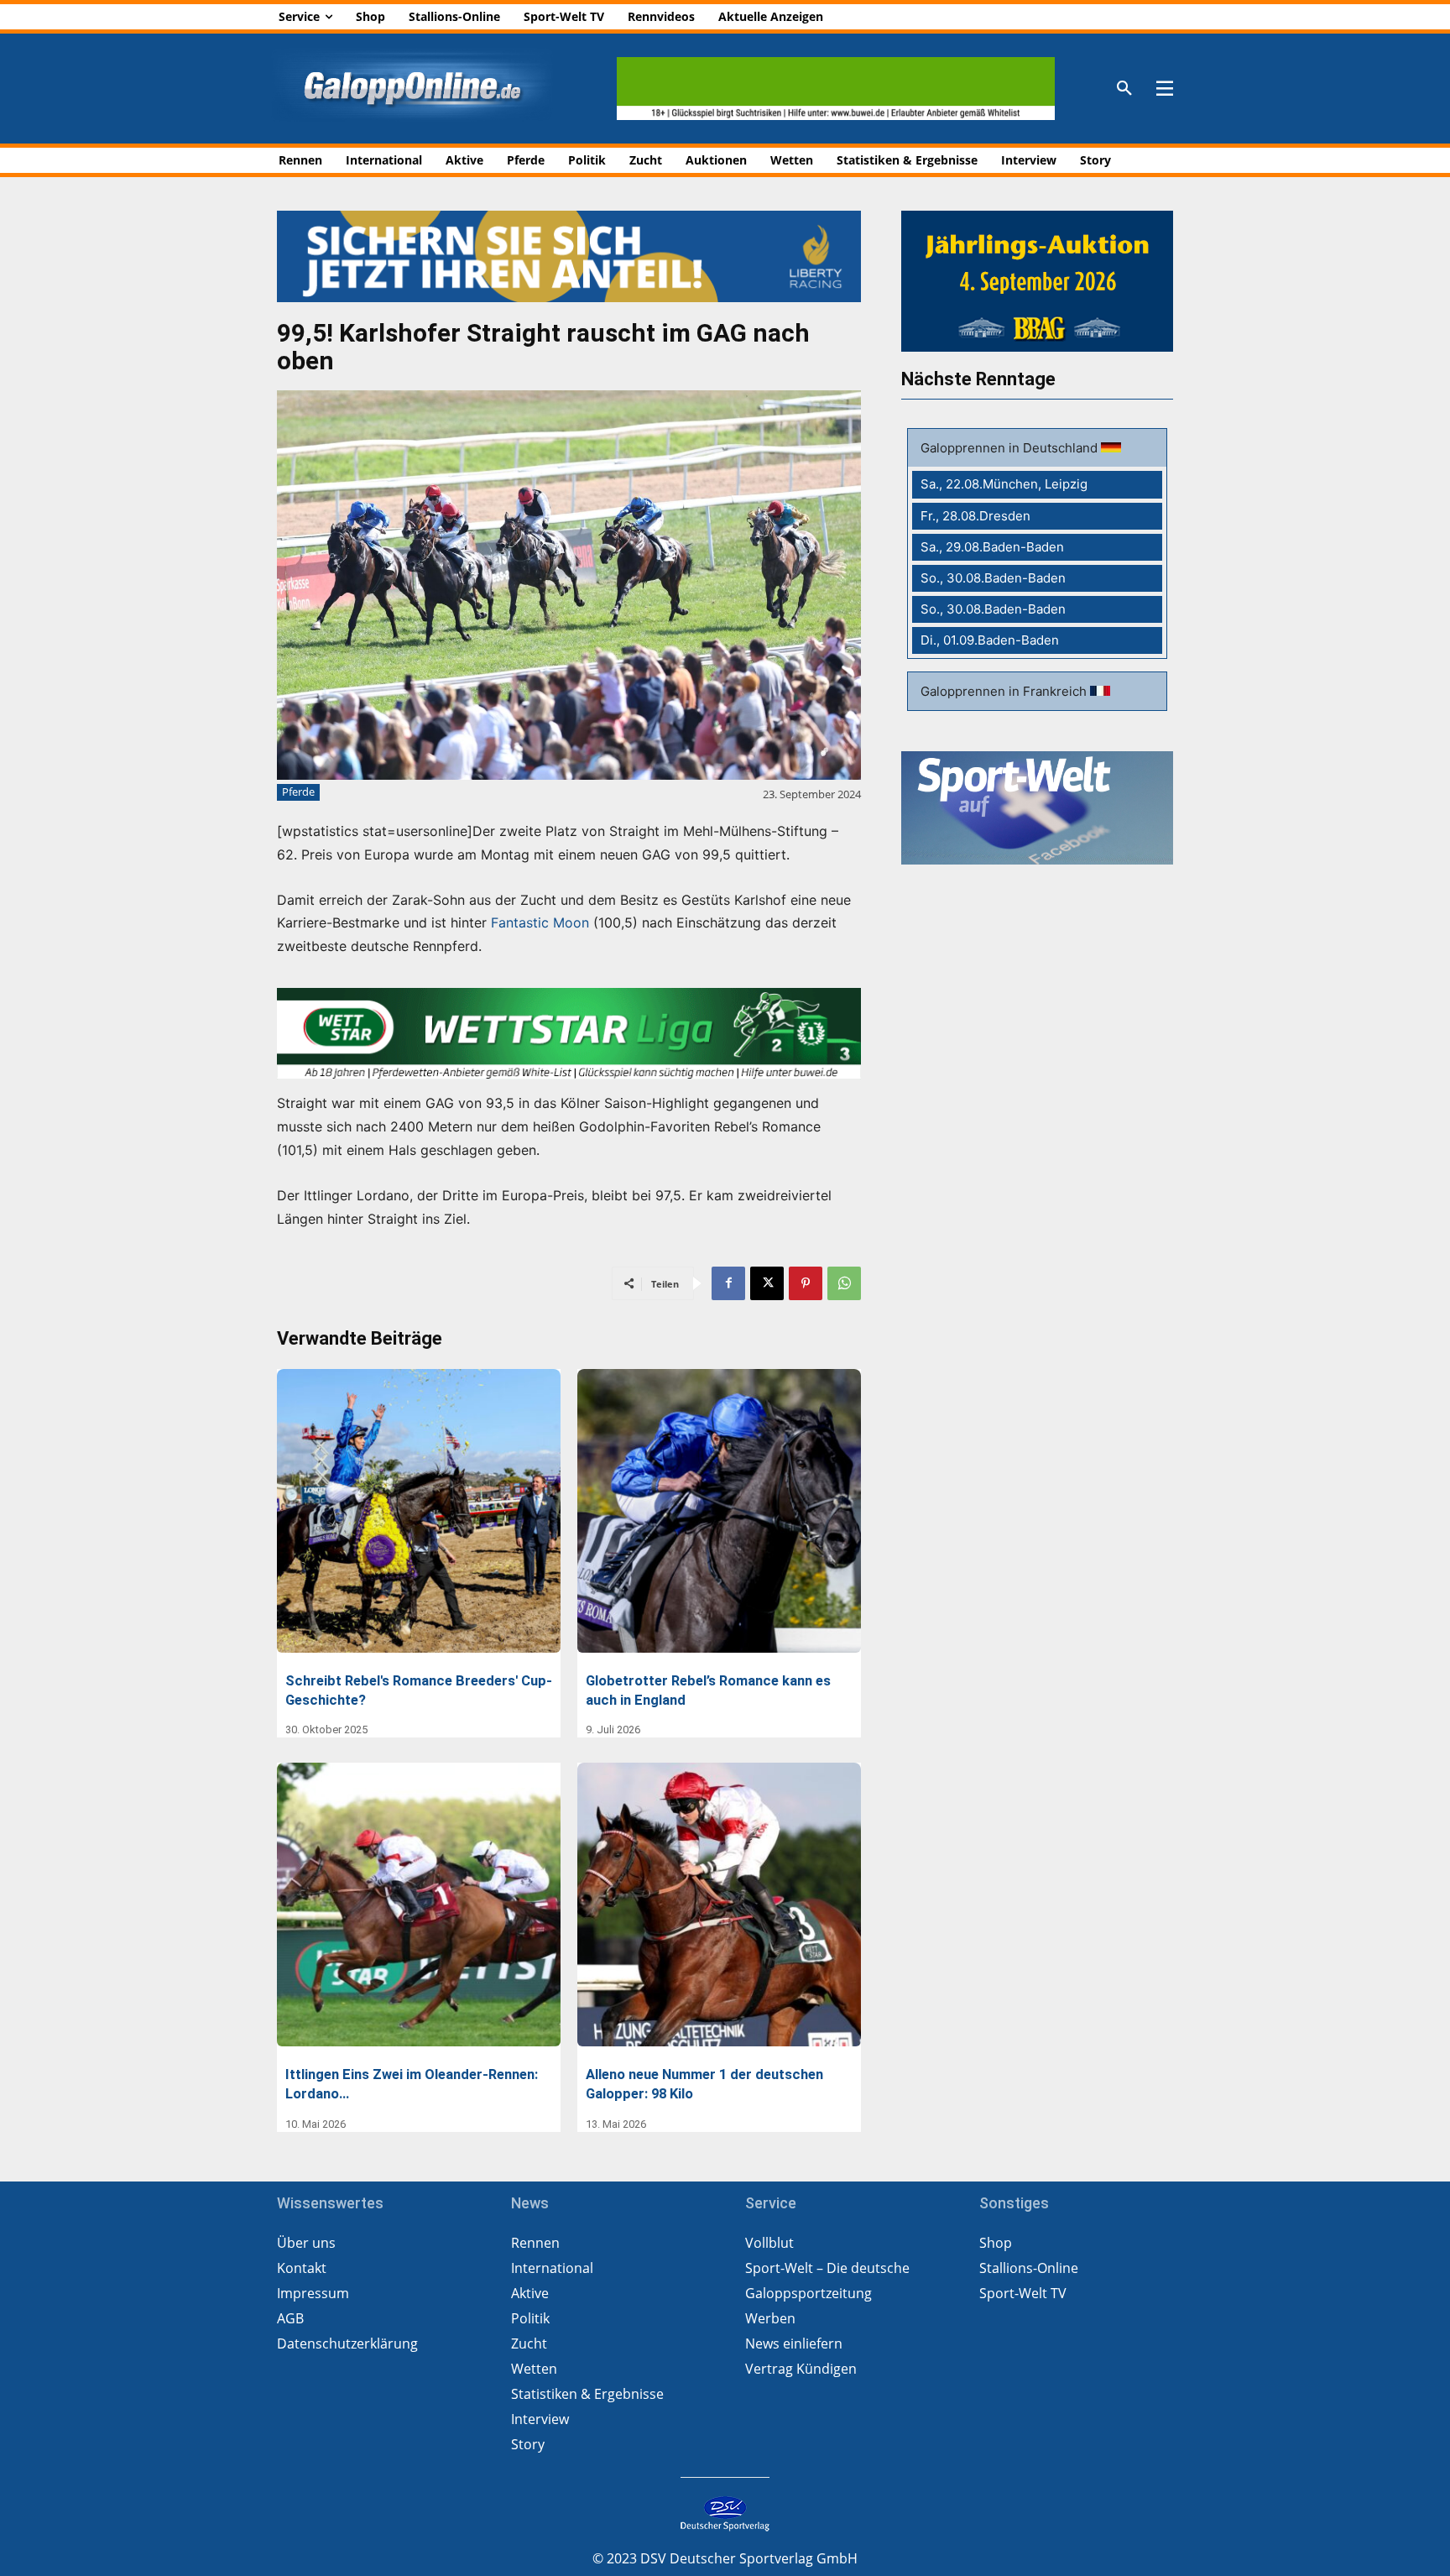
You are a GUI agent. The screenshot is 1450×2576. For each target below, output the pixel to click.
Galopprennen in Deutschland (1011, 448)
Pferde (298, 792)
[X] (767, 1283)
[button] (1124, 89)
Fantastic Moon (540, 922)
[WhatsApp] (844, 1283)
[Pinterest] (806, 1283)
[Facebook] (728, 1283)
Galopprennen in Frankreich (1005, 691)
